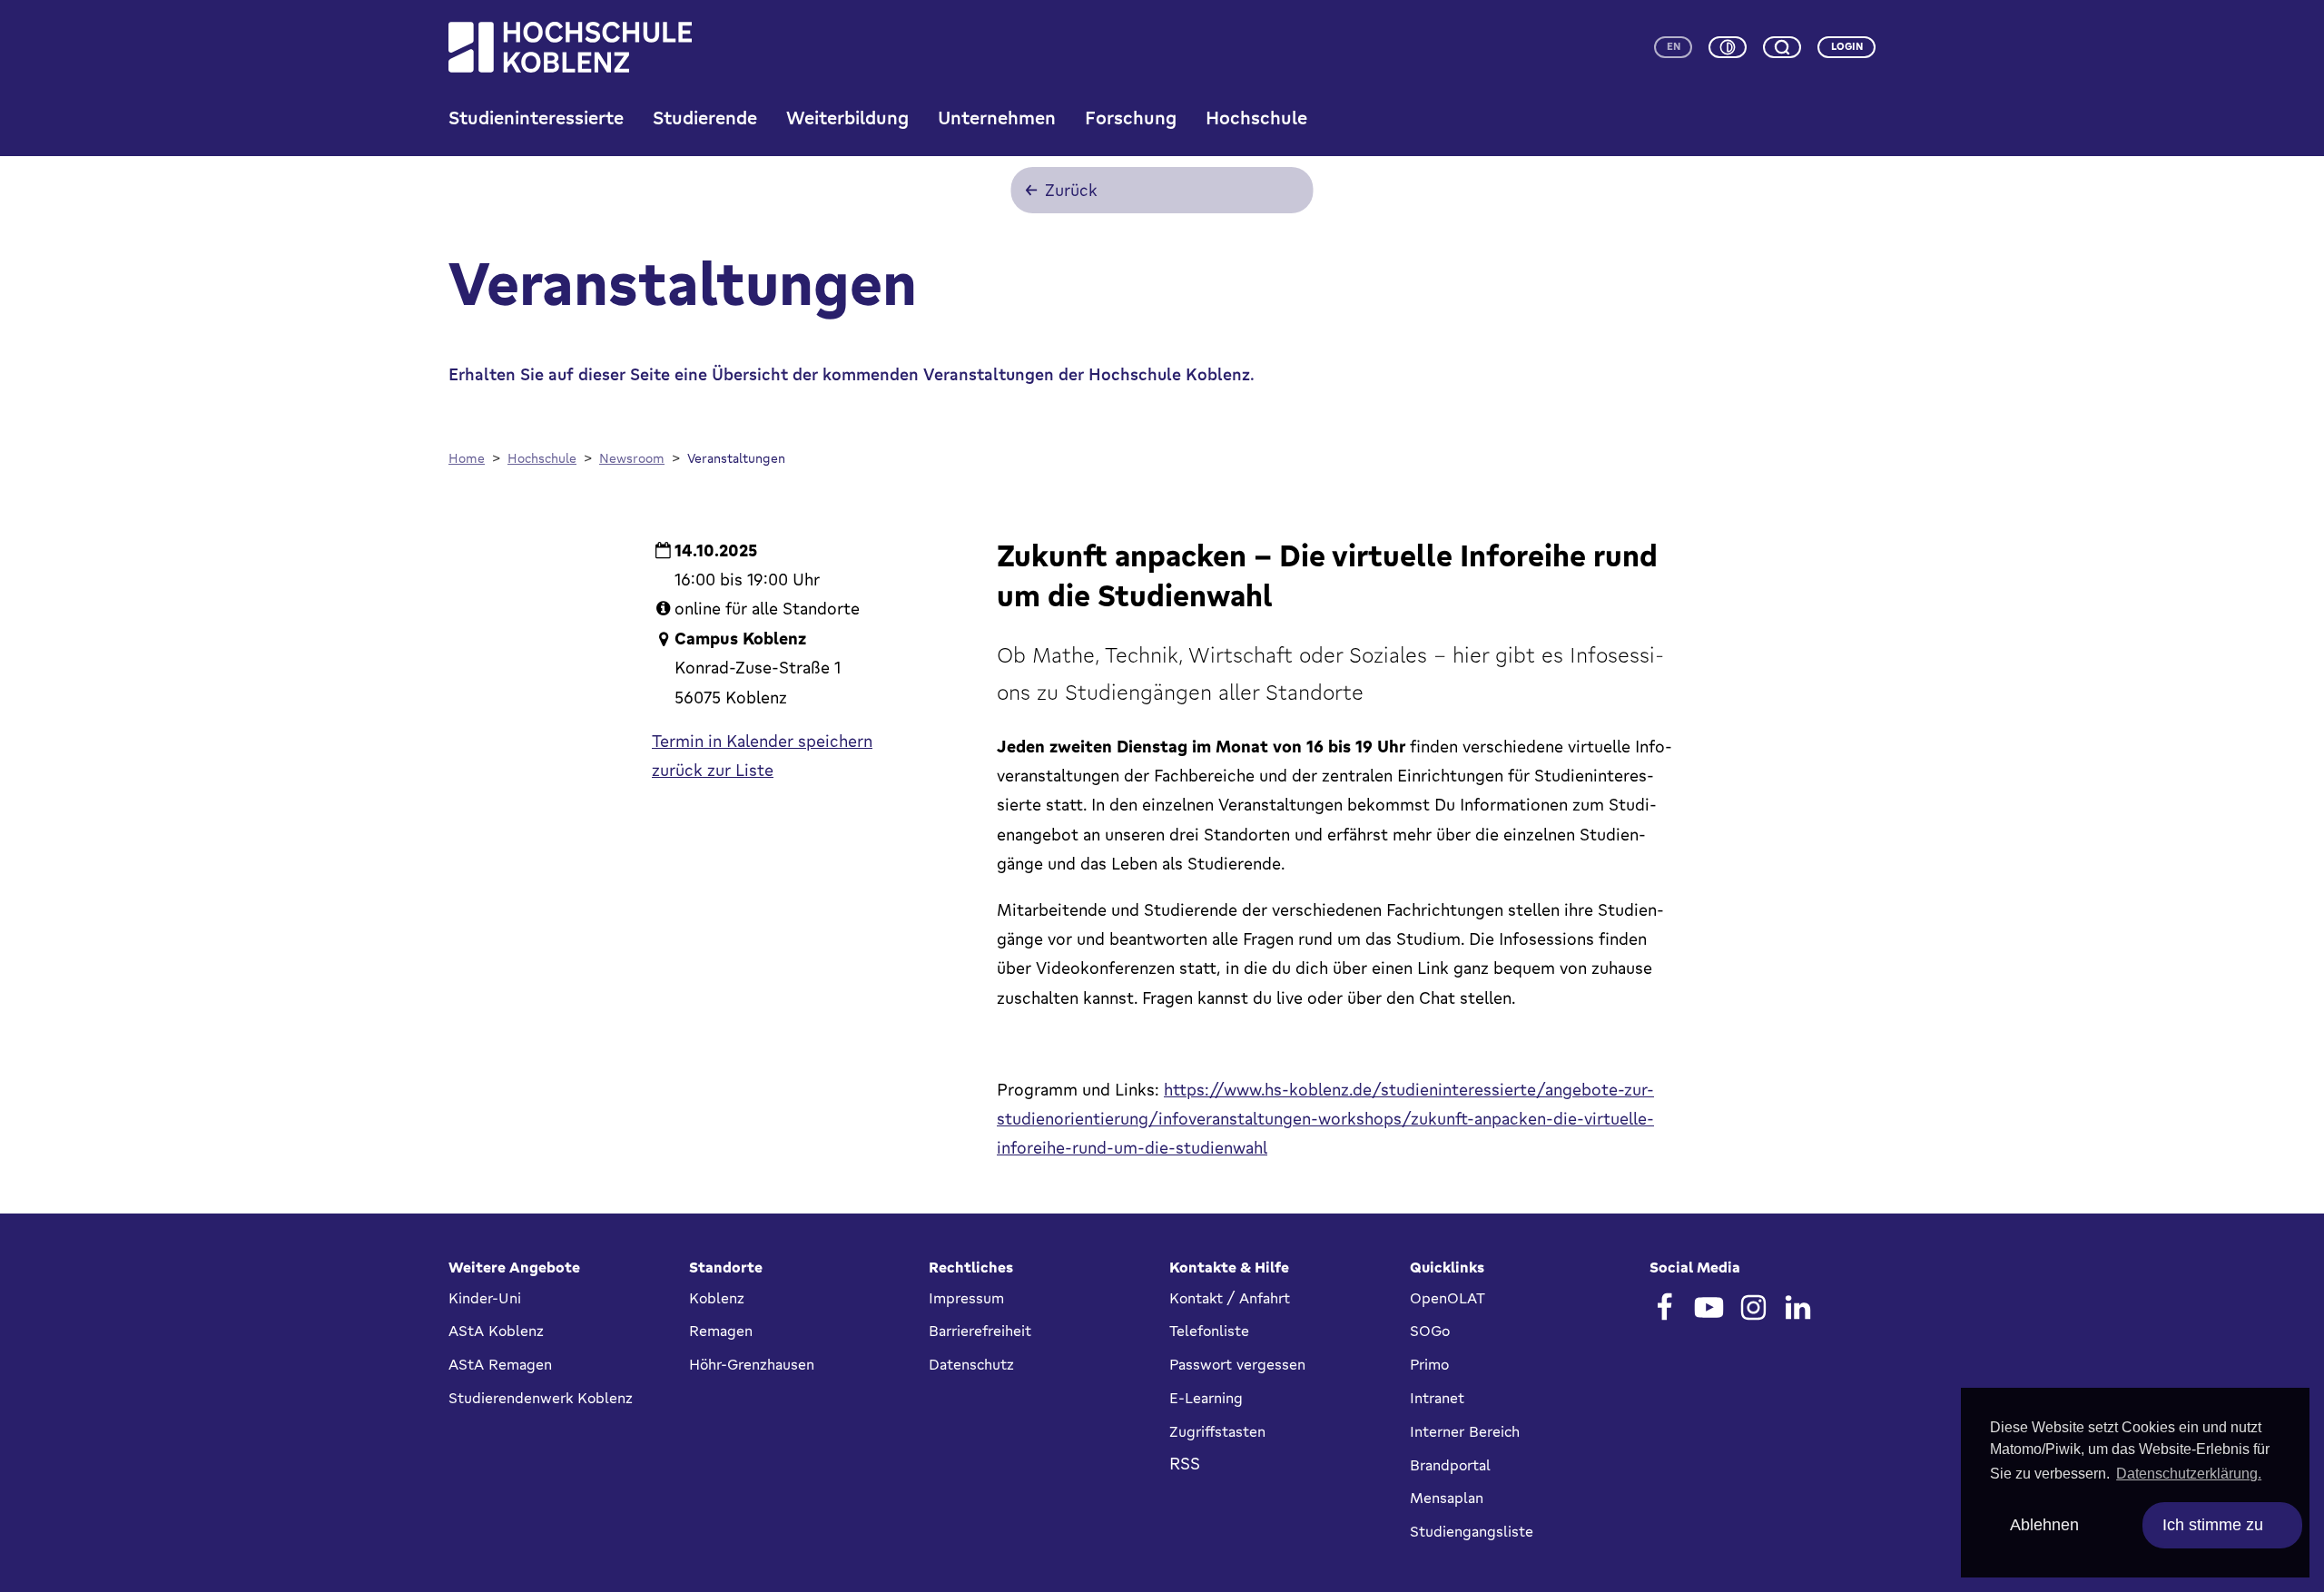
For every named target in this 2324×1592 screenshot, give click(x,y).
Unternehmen (997, 118)
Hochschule (1256, 118)
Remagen (721, 1331)
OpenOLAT (1448, 1298)
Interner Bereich (1465, 1431)
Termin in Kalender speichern (762, 741)
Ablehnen (2044, 1525)
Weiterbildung (847, 118)
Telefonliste (1209, 1331)
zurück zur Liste (713, 770)
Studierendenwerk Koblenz (541, 1398)
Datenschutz (971, 1364)
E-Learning (1206, 1398)
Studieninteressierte (536, 118)
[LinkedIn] (1798, 1307)
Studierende (705, 118)
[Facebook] (1664, 1307)
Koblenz (717, 1298)
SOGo (1430, 1331)
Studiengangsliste (1472, 1531)
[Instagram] (1753, 1307)
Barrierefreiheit (980, 1331)
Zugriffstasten (1217, 1431)
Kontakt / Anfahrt (1230, 1298)
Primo (1429, 1364)
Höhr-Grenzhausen (752, 1364)
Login (1847, 46)
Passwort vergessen (1237, 1364)
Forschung (1131, 118)
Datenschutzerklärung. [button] (2189, 1474)
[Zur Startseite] (570, 47)
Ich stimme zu (2213, 1525)
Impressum (966, 1298)
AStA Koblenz (496, 1331)
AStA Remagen (500, 1364)
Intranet (1437, 1398)
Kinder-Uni (485, 1298)
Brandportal (1450, 1465)
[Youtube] (1709, 1307)
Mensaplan (1447, 1498)
